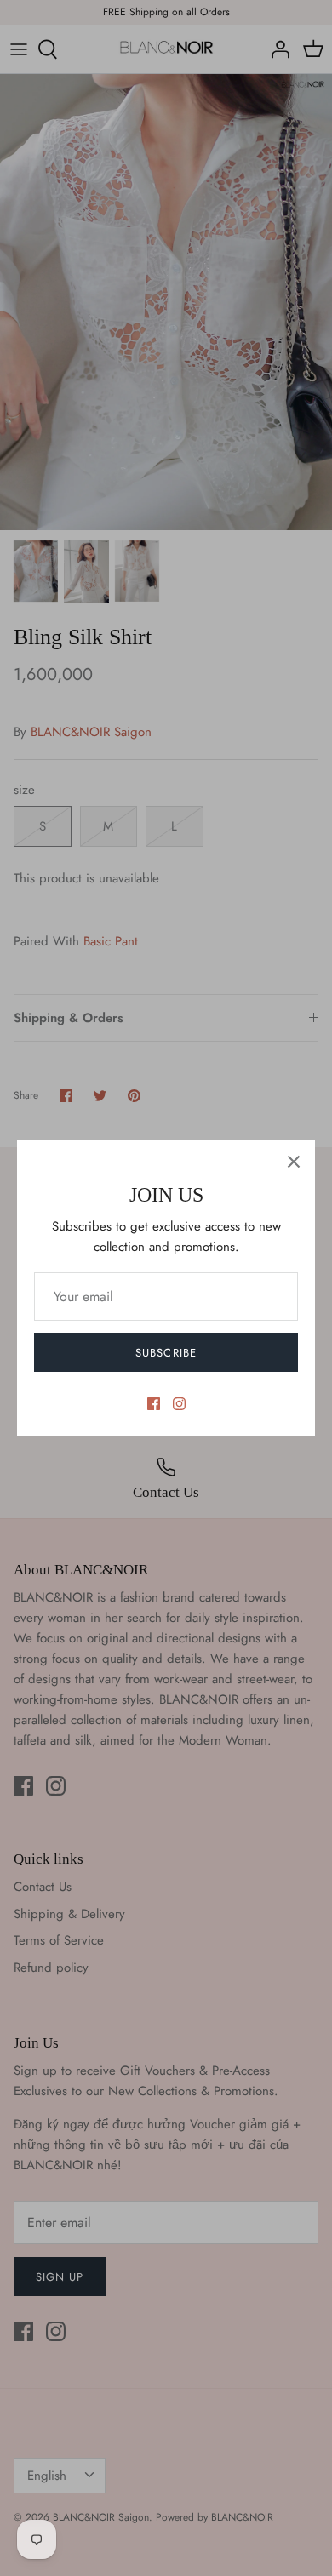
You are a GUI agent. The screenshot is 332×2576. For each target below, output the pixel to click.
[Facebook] (154, 1404)
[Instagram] (179, 1404)
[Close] (294, 1162)
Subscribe (166, 1353)
